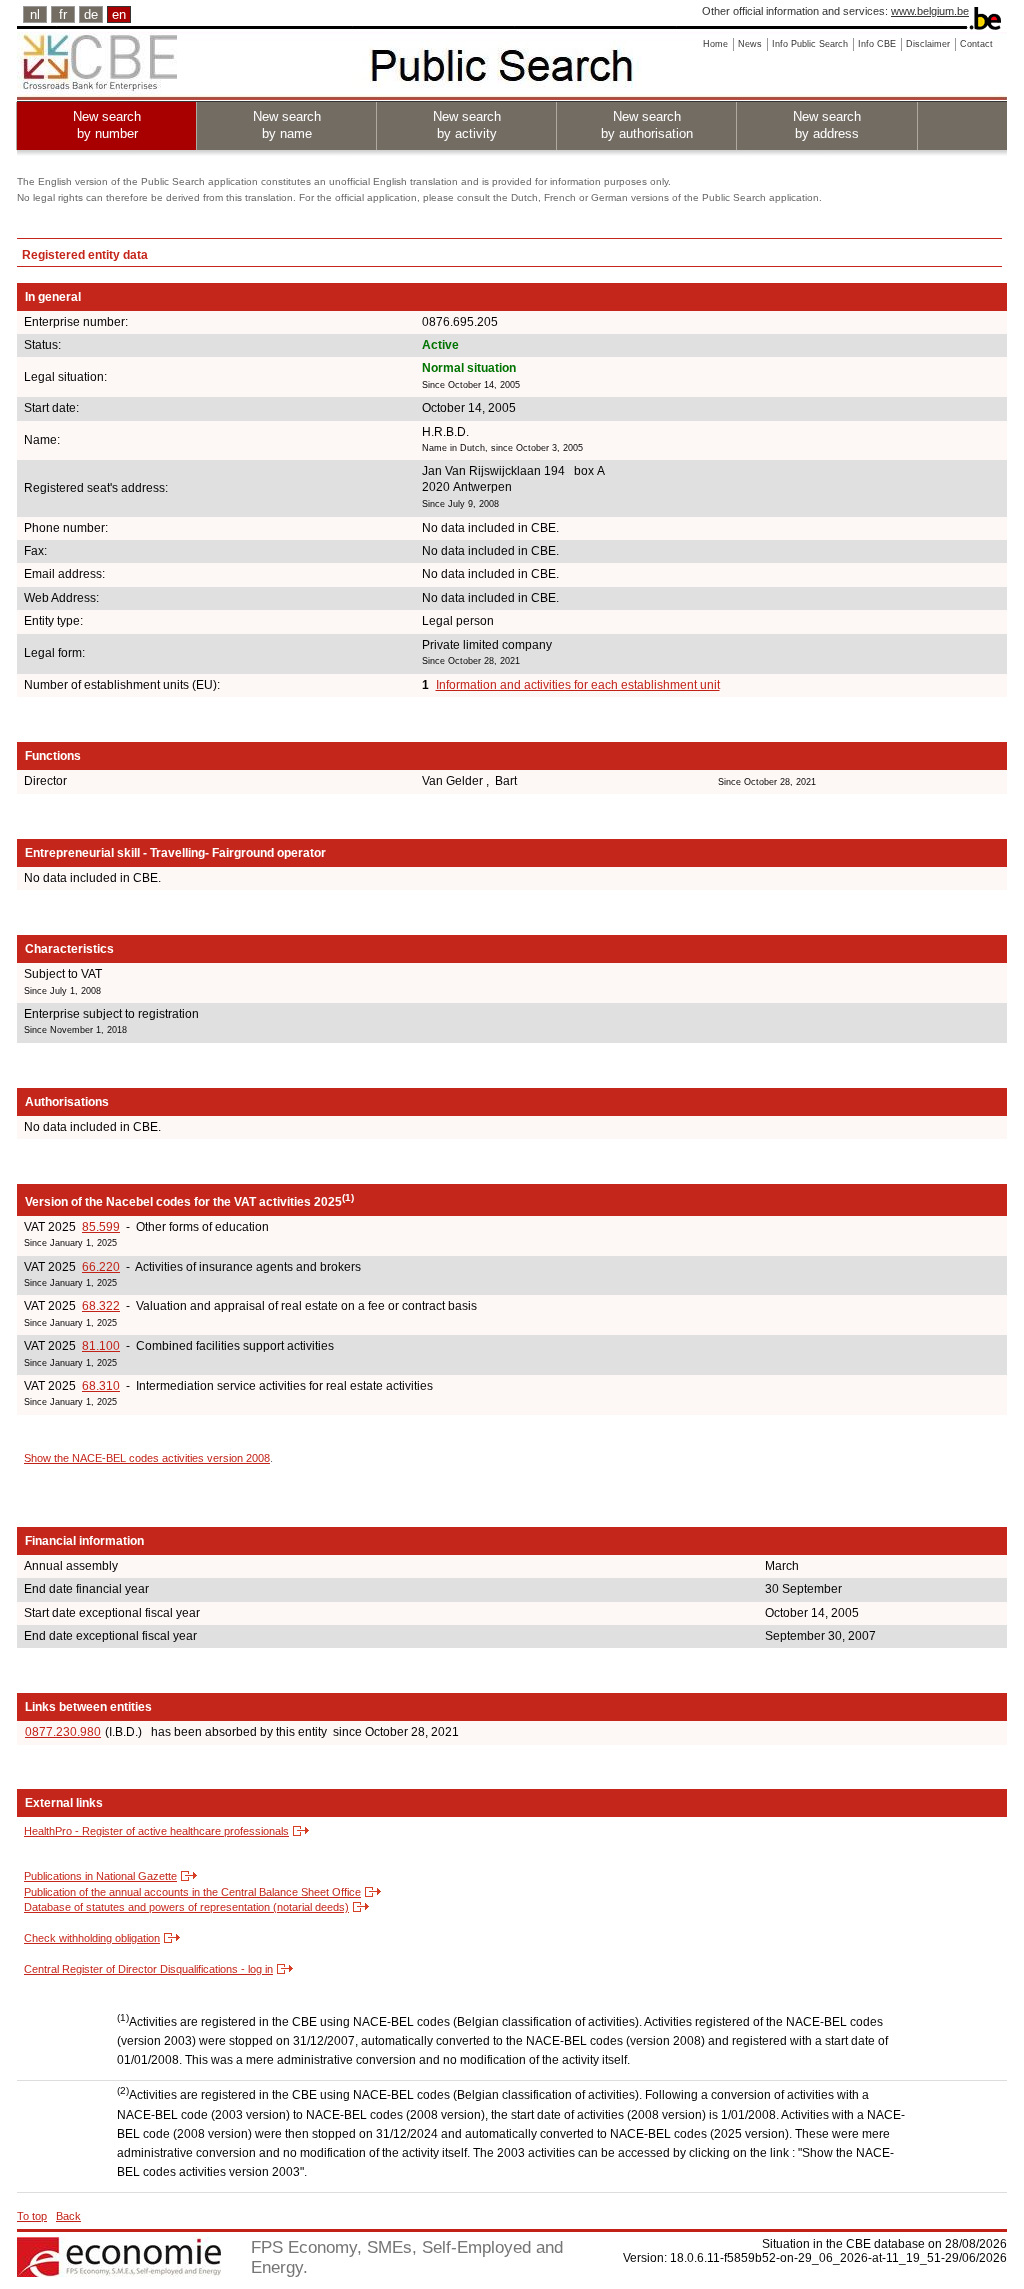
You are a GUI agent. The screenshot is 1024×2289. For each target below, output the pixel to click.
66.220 (101, 1267)
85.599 (101, 1227)
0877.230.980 (63, 1732)
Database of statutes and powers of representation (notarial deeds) (186, 1907)
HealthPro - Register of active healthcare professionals (156, 1831)
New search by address (827, 125)
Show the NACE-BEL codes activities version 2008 (147, 1458)
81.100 (101, 1346)
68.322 (101, 1306)
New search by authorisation (647, 125)
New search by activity (467, 125)
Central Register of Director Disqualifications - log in (148, 1969)
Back (68, 2216)
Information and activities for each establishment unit (578, 685)
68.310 (101, 1386)
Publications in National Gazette (100, 1876)
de (91, 14)
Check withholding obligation (92, 1938)
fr (63, 14)
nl (35, 14)
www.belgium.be (930, 11)
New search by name (287, 125)
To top (32, 2216)
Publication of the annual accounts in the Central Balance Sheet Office (192, 1892)
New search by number (107, 125)
